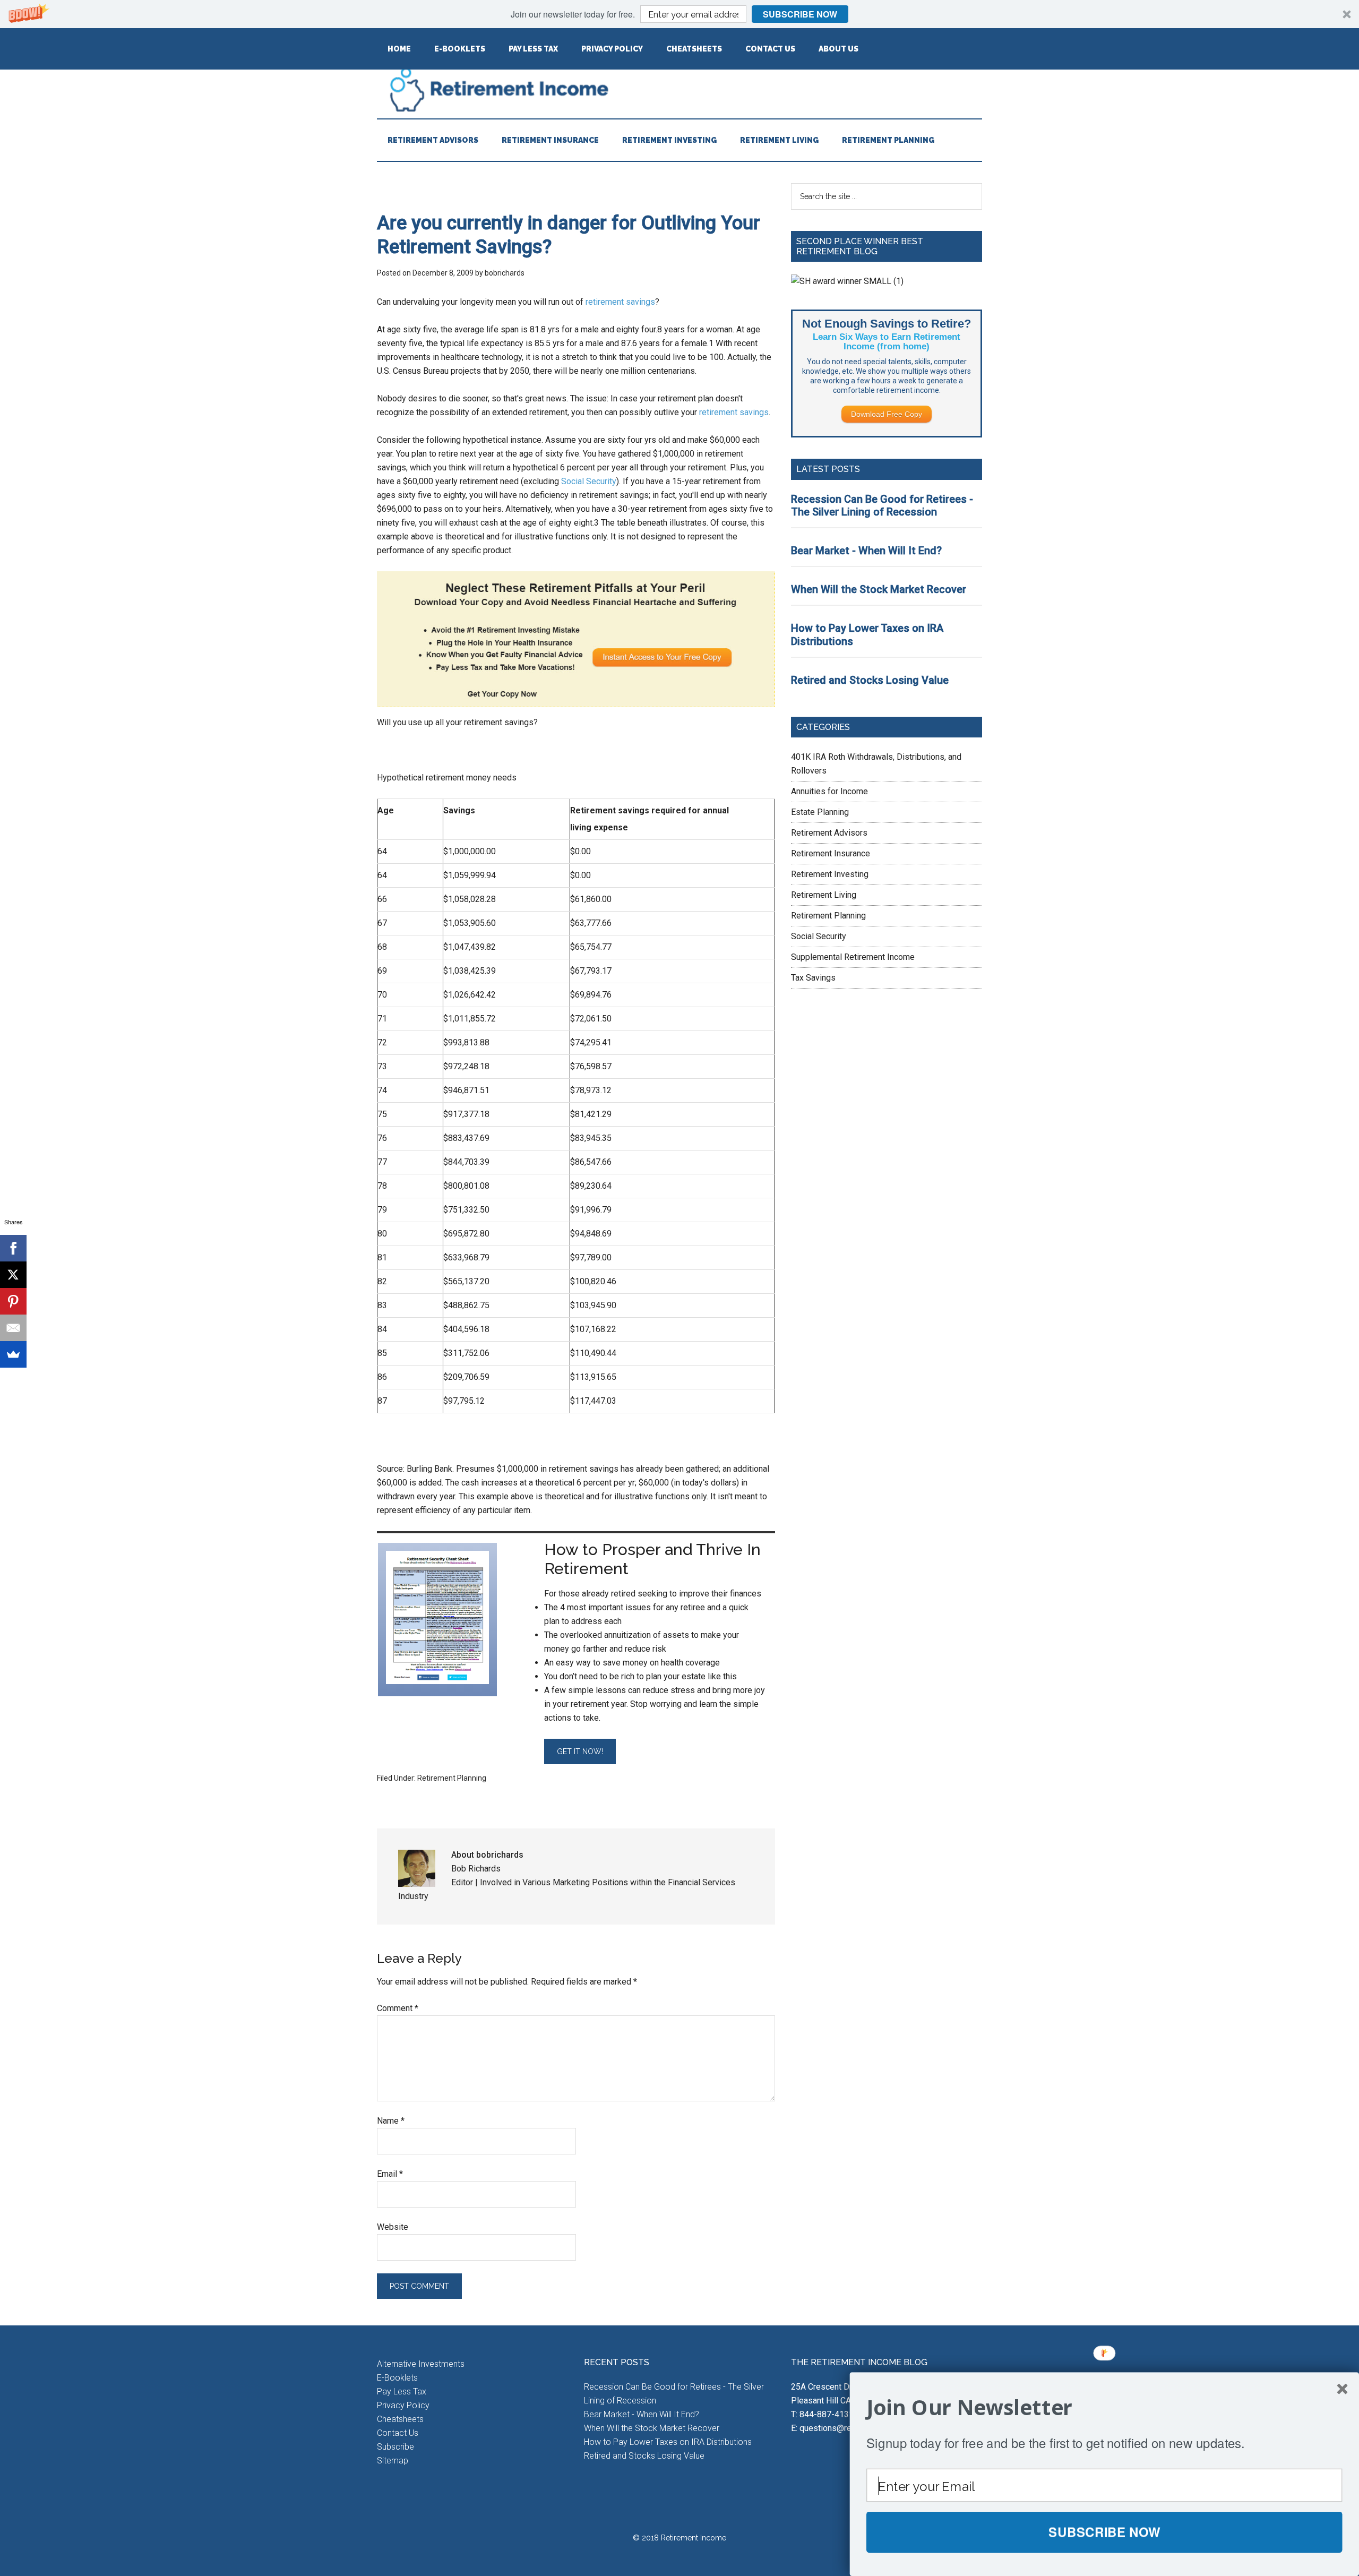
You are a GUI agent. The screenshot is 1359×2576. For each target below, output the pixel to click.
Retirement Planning (452, 1778)
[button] (679, 14)
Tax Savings (813, 978)
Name (391, 2121)
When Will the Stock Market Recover (879, 589)
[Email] (13, 1328)
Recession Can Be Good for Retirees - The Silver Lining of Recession (882, 506)
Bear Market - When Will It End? (866, 551)
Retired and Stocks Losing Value (870, 680)
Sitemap (393, 2461)
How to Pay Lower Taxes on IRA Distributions (668, 2442)
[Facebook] (13, 1248)
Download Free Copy (887, 414)
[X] (13, 1275)
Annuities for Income (829, 791)
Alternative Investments (421, 2364)
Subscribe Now (800, 14)
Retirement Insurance (831, 853)
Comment (398, 2008)
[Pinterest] (13, 1301)
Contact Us (398, 2433)
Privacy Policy (403, 2405)
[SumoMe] (13, 1354)
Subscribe (395, 2447)
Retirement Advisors (829, 833)
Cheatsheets (400, 2419)
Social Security (589, 481)
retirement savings (620, 302)
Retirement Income (679, 89)
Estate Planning (820, 812)
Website (393, 2227)
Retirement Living (824, 895)
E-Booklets (397, 2378)
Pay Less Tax (402, 2392)
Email (390, 2174)
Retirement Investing (830, 874)
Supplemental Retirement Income (853, 957)
